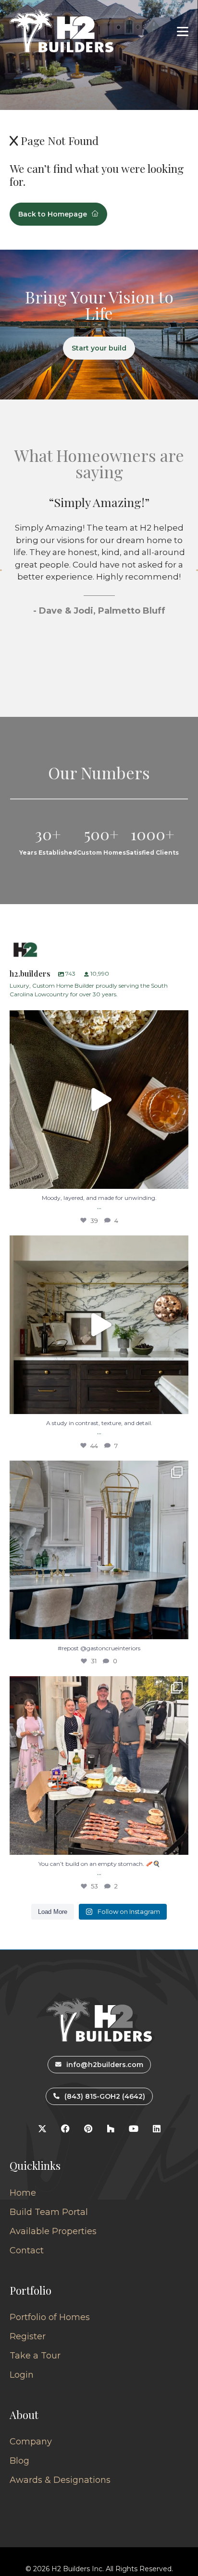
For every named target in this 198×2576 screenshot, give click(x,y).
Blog (19, 2461)
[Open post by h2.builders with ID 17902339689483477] (99, 1325)
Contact (27, 2250)
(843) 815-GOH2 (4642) (105, 2096)
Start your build (99, 348)
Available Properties (53, 2231)
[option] (99, 593)
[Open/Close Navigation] (183, 31)
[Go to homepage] (62, 31)
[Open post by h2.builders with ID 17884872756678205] (99, 1766)
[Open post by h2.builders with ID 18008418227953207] (99, 1550)
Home (23, 2193)
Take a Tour (35, 2356)
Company (31, 2442)
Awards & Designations (60, 2480)
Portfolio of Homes (50, 2317)
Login (22, 2375)
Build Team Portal (49, 2212)
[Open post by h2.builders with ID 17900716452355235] (99, 1100)
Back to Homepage (53, 214)
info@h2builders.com (105, 2065)
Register (28, 2336)
